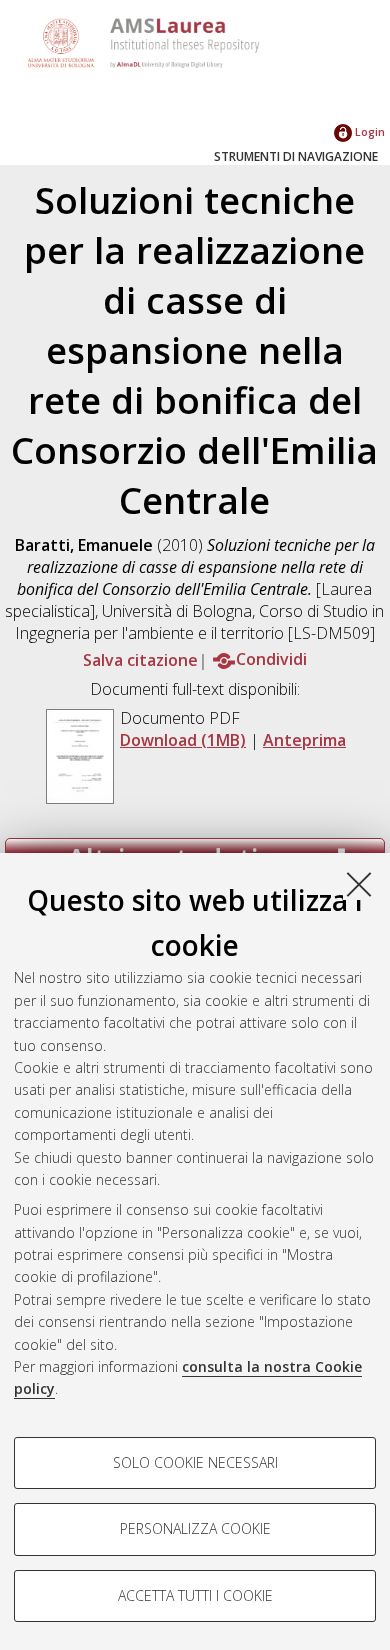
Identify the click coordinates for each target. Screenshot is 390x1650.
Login (368, 131)
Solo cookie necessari (195, 1462)
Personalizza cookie (195, 1528)
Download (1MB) (183, 740)
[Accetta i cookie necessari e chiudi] (359, 884)
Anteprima (304, 740)
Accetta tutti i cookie (195, 1595)
